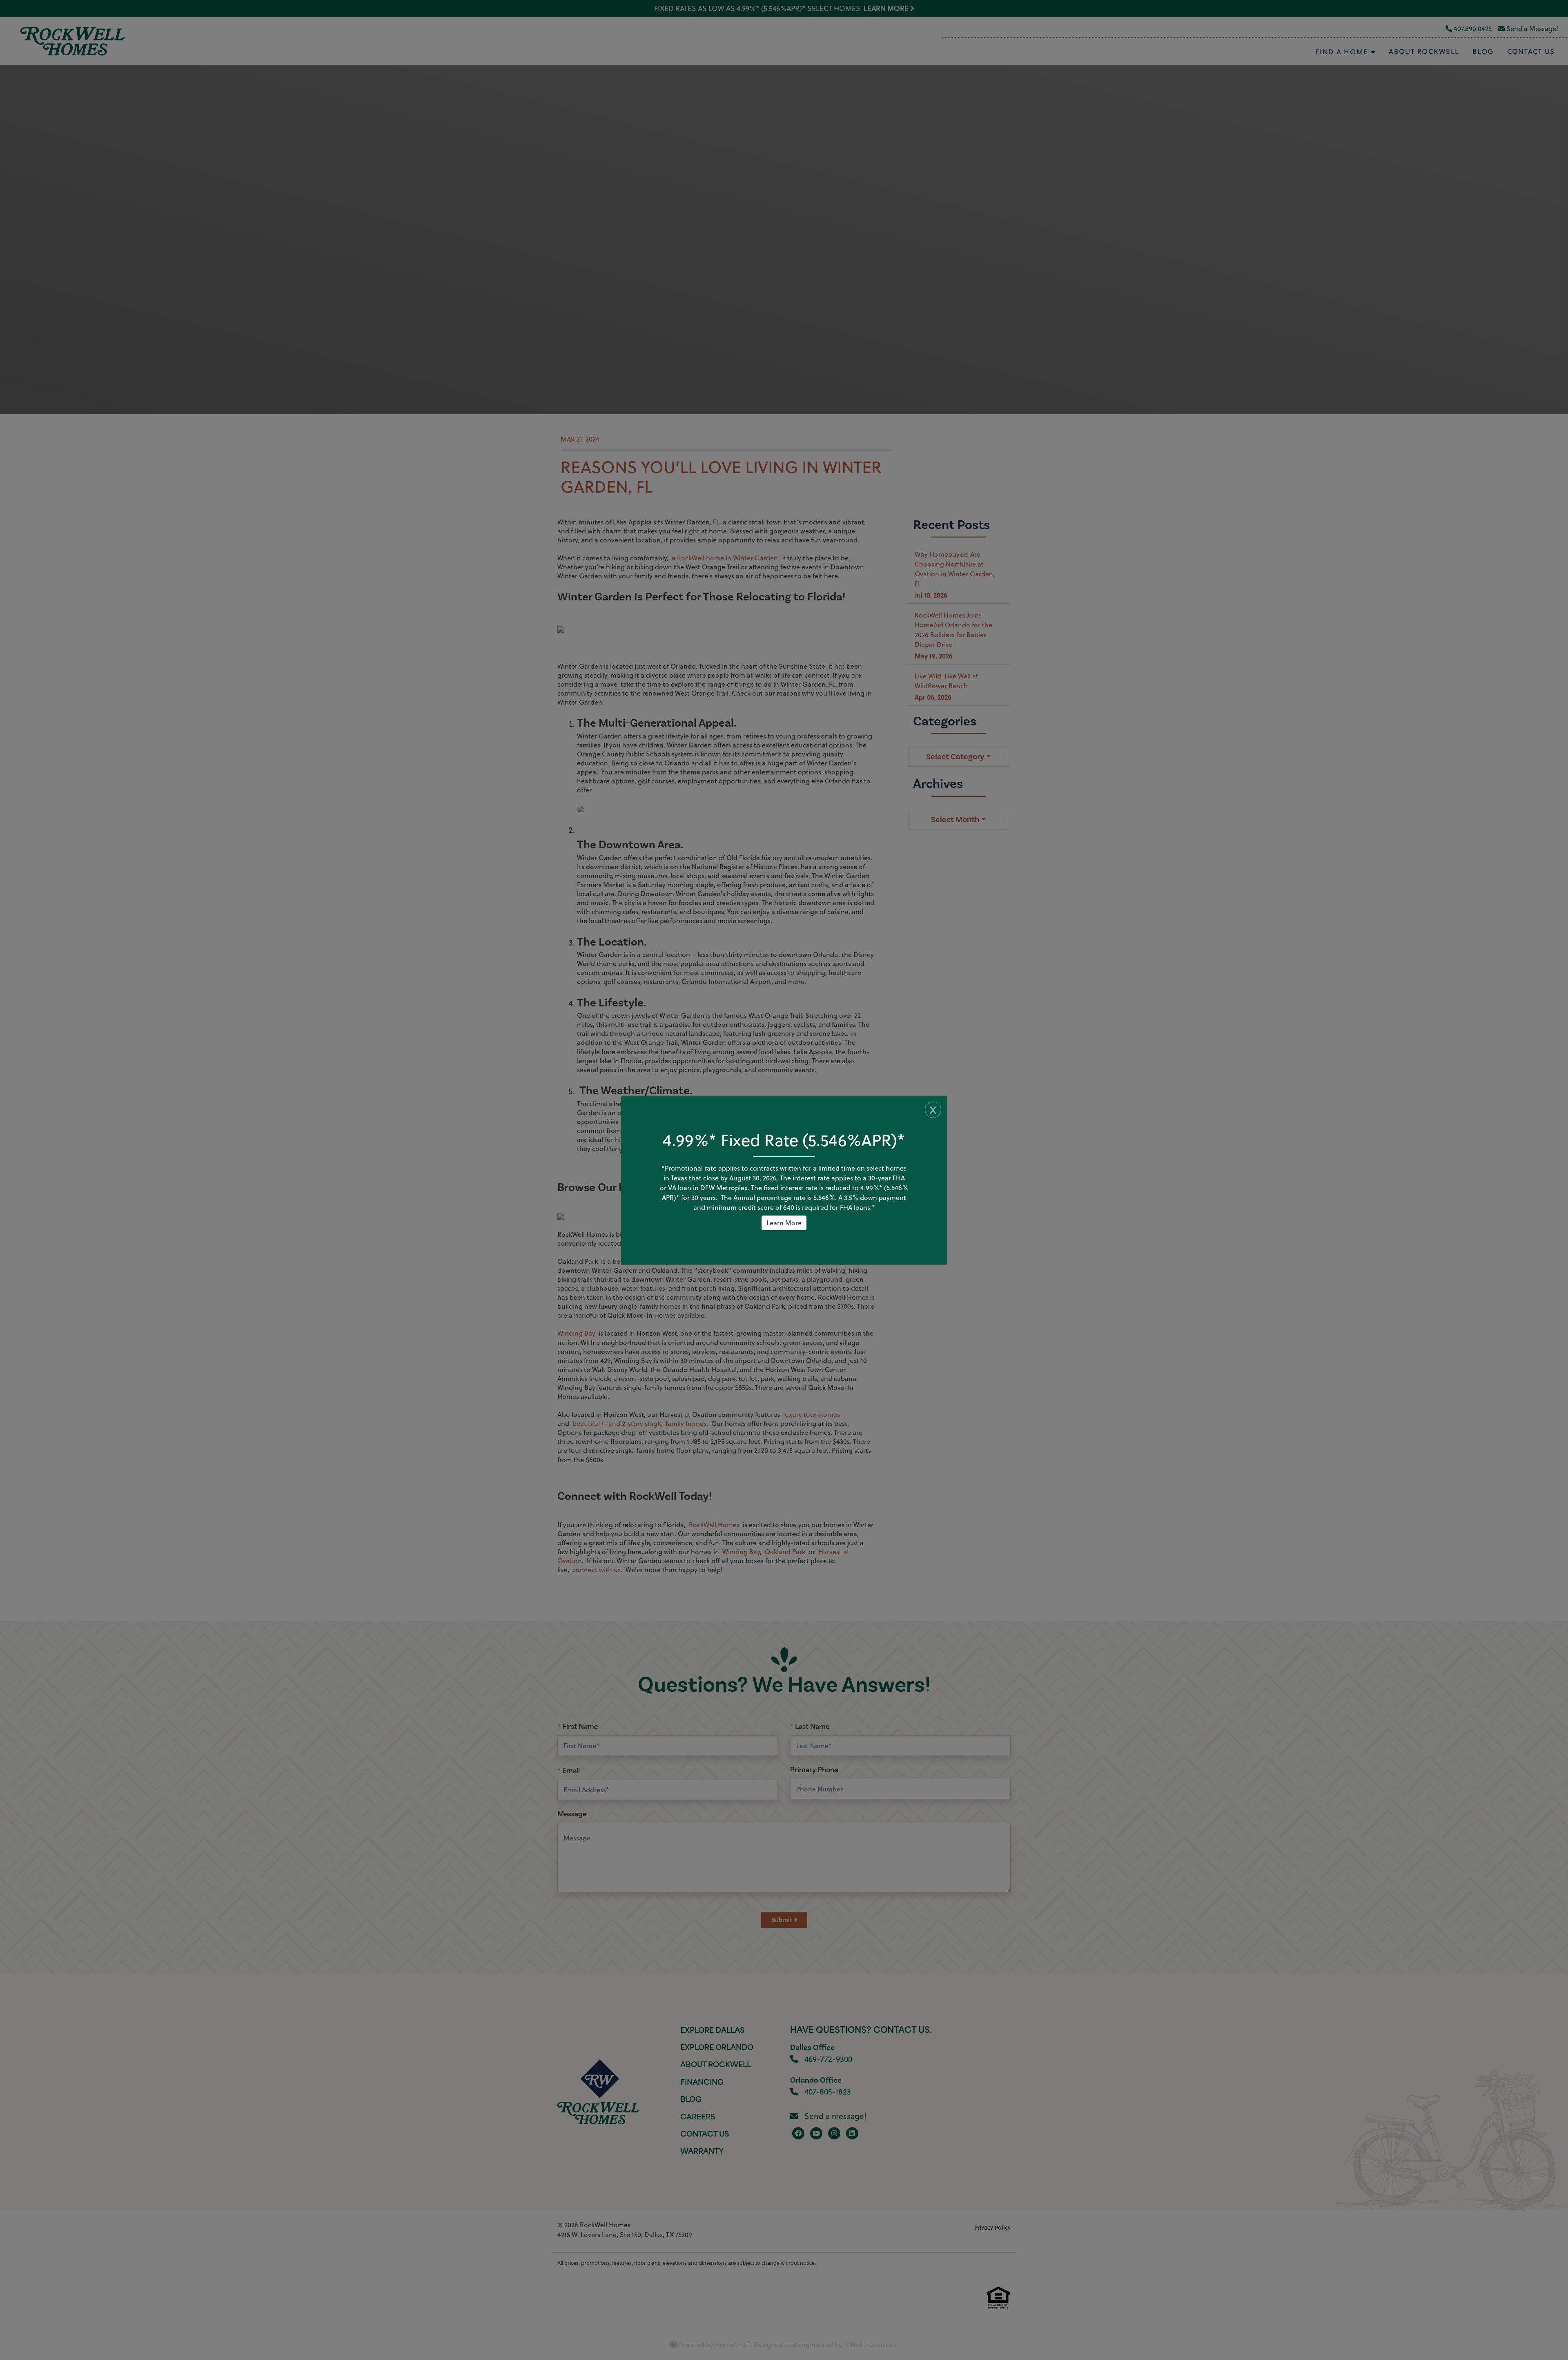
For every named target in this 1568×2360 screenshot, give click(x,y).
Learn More (784, 1223)
